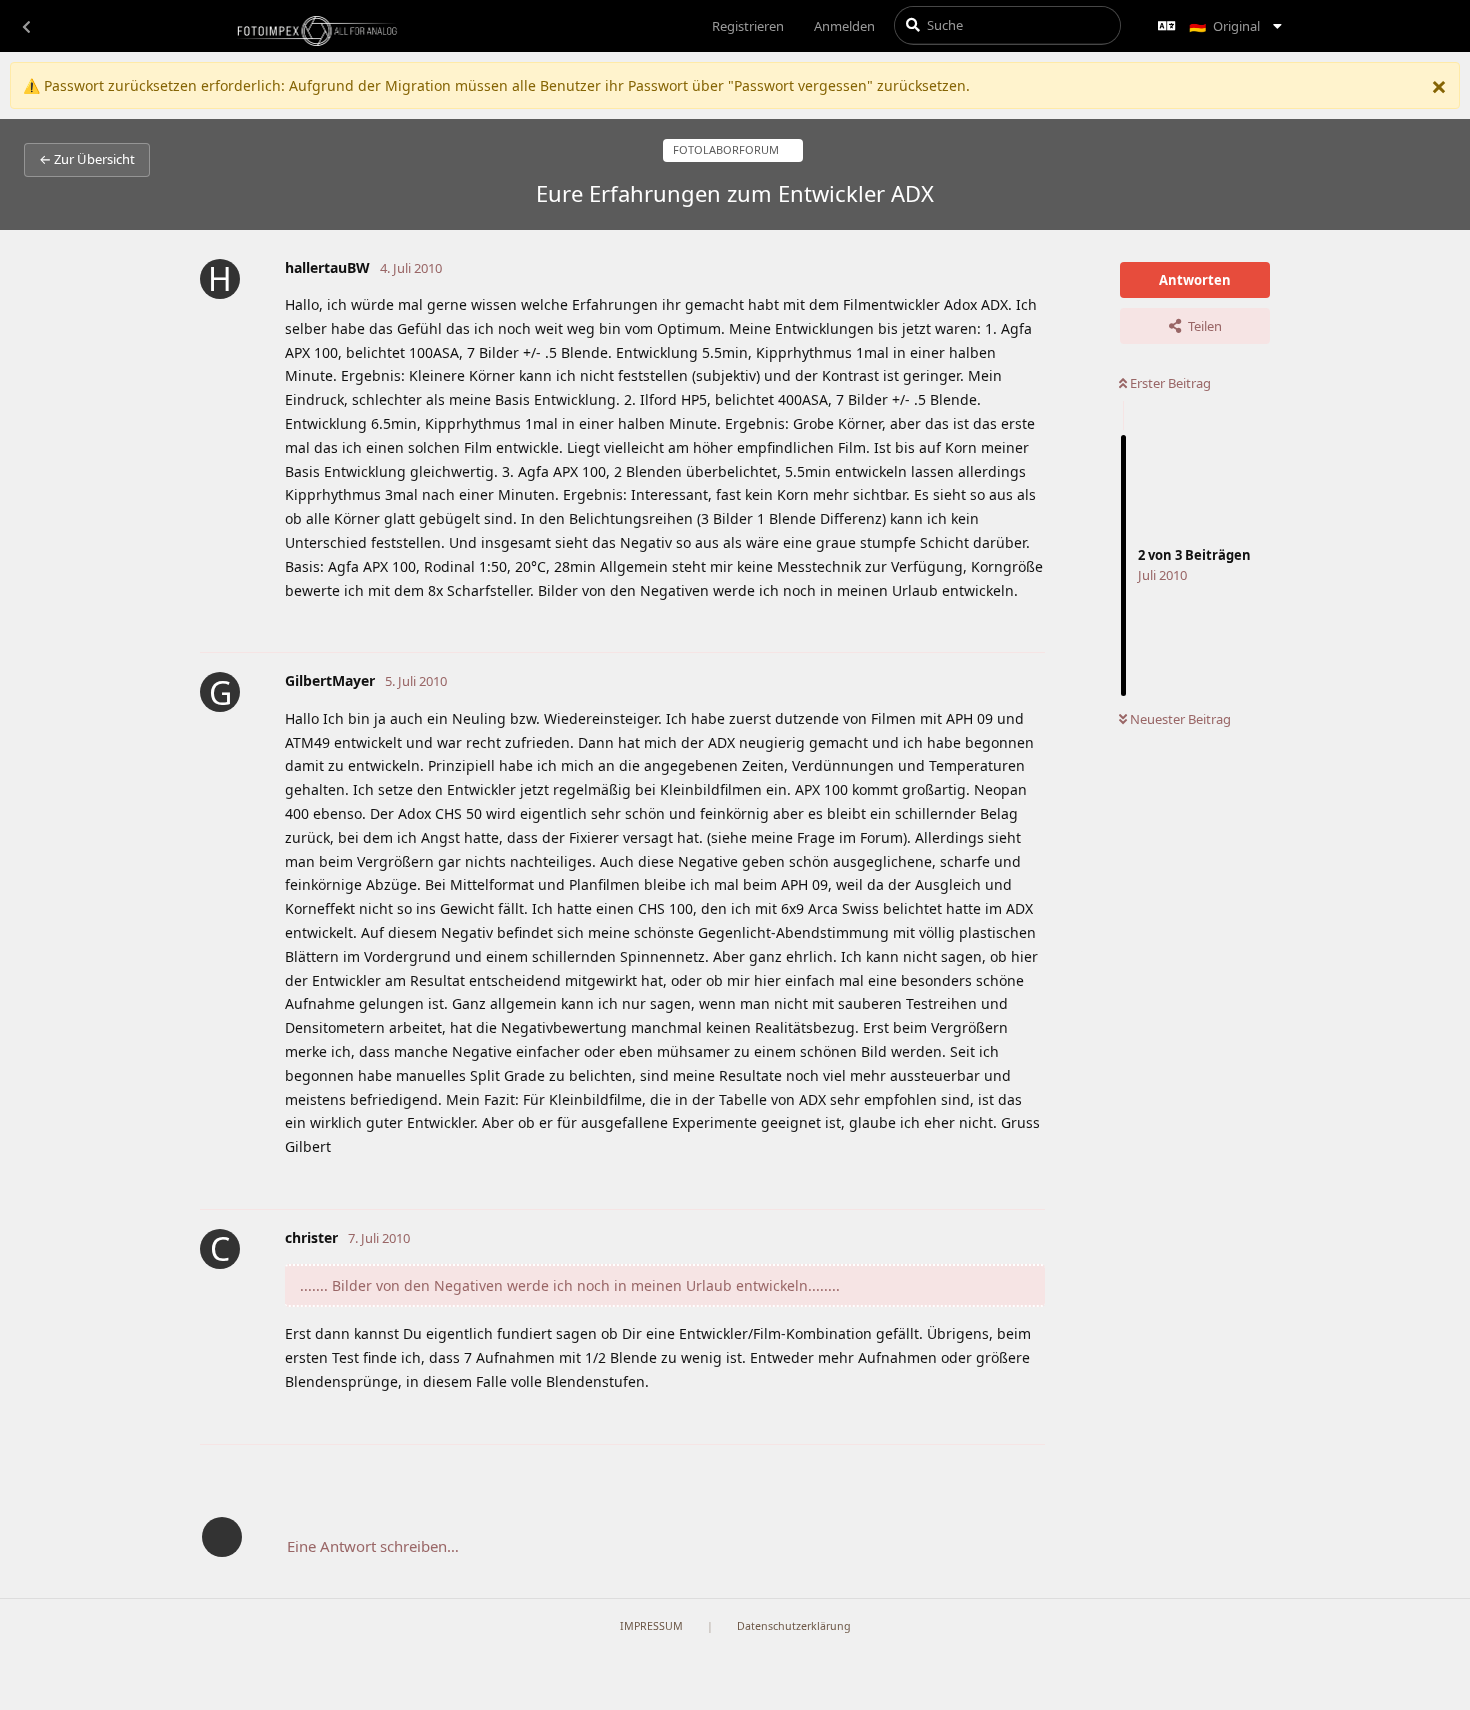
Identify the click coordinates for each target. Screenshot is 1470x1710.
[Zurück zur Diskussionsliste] (26, 26)
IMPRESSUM (651, 1626)
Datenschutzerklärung (794, 1626)
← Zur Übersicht (87, 159)
